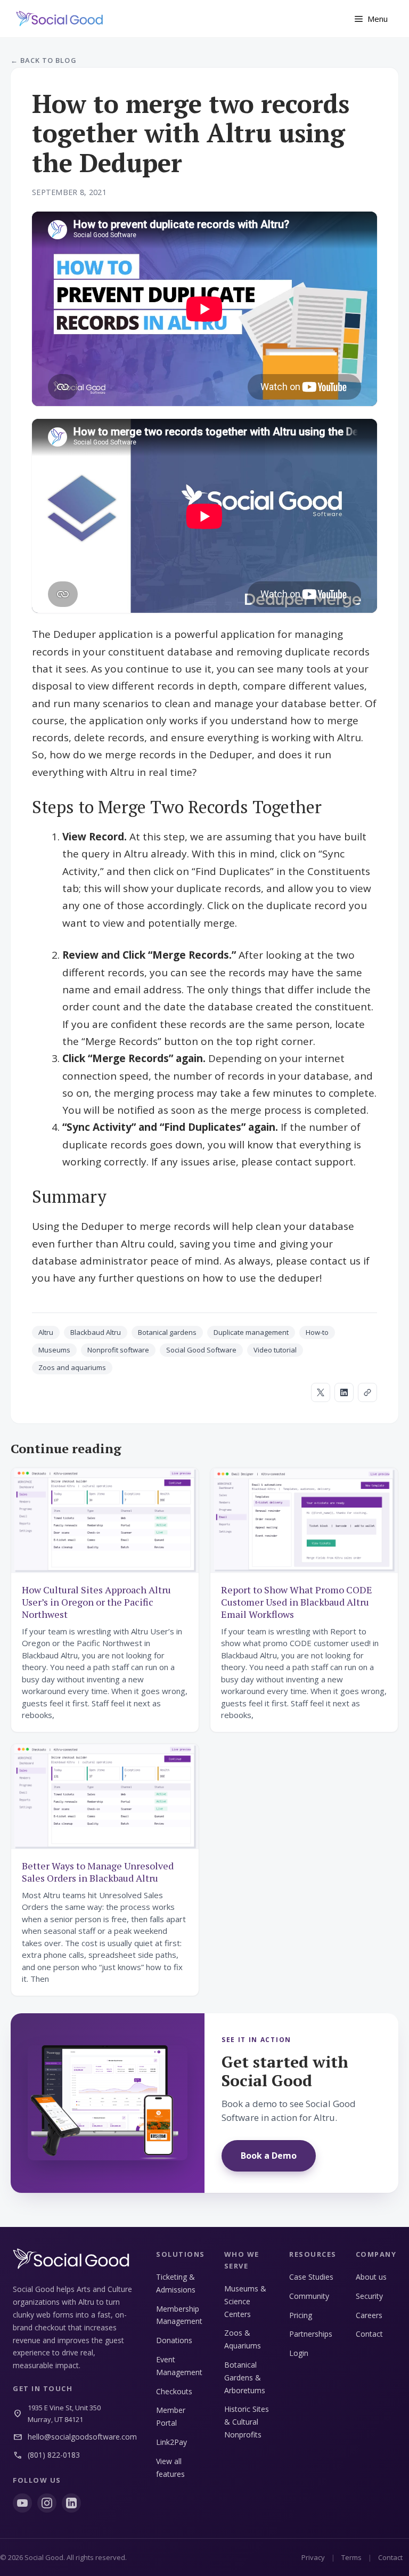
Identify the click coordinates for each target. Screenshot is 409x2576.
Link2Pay (171, 2442)
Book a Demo (269, 2156)
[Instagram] (47, 2503)
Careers (369, 2315)
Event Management (179, 2366)
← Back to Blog (44, 60)
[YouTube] (22, 2503)
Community (309, 2296)
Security (369, 2296)
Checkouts (174, 2391)
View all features (170, 2468)
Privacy (313, 2557)
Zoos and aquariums (72, 1367)
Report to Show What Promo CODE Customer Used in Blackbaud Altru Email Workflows (297, 1602)
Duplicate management (251, 1332)
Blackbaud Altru (96, 1332)
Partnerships (311, 2334)
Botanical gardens (167, 1332)
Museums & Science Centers (245, 2301)
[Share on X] (321, 1392)
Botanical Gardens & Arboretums (245, 2377)
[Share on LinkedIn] (344, 1392)
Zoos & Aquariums (243, 2339)
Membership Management (179, 2315)
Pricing (301, 2315)
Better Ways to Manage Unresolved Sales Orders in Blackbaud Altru (98, 1872)
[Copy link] (367, 1392)
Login (299, 2353)
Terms (351, 2557)
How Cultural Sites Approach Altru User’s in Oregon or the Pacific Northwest (96, 1602)
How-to (317, 1332)
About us (371, 2277)
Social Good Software (201, 1350)
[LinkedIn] (71, 2503)
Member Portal (171, 2416)
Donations (174, 2340)
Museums (54, 1350)
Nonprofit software (118, 1350)
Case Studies (311, 2277)
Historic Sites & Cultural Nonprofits (247, 2422)
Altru (46, 1332)
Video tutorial (275, 1350)
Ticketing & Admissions (176, 2283)
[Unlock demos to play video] (204, 309)
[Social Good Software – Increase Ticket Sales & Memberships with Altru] (60, 19)
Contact (369, 2334)
